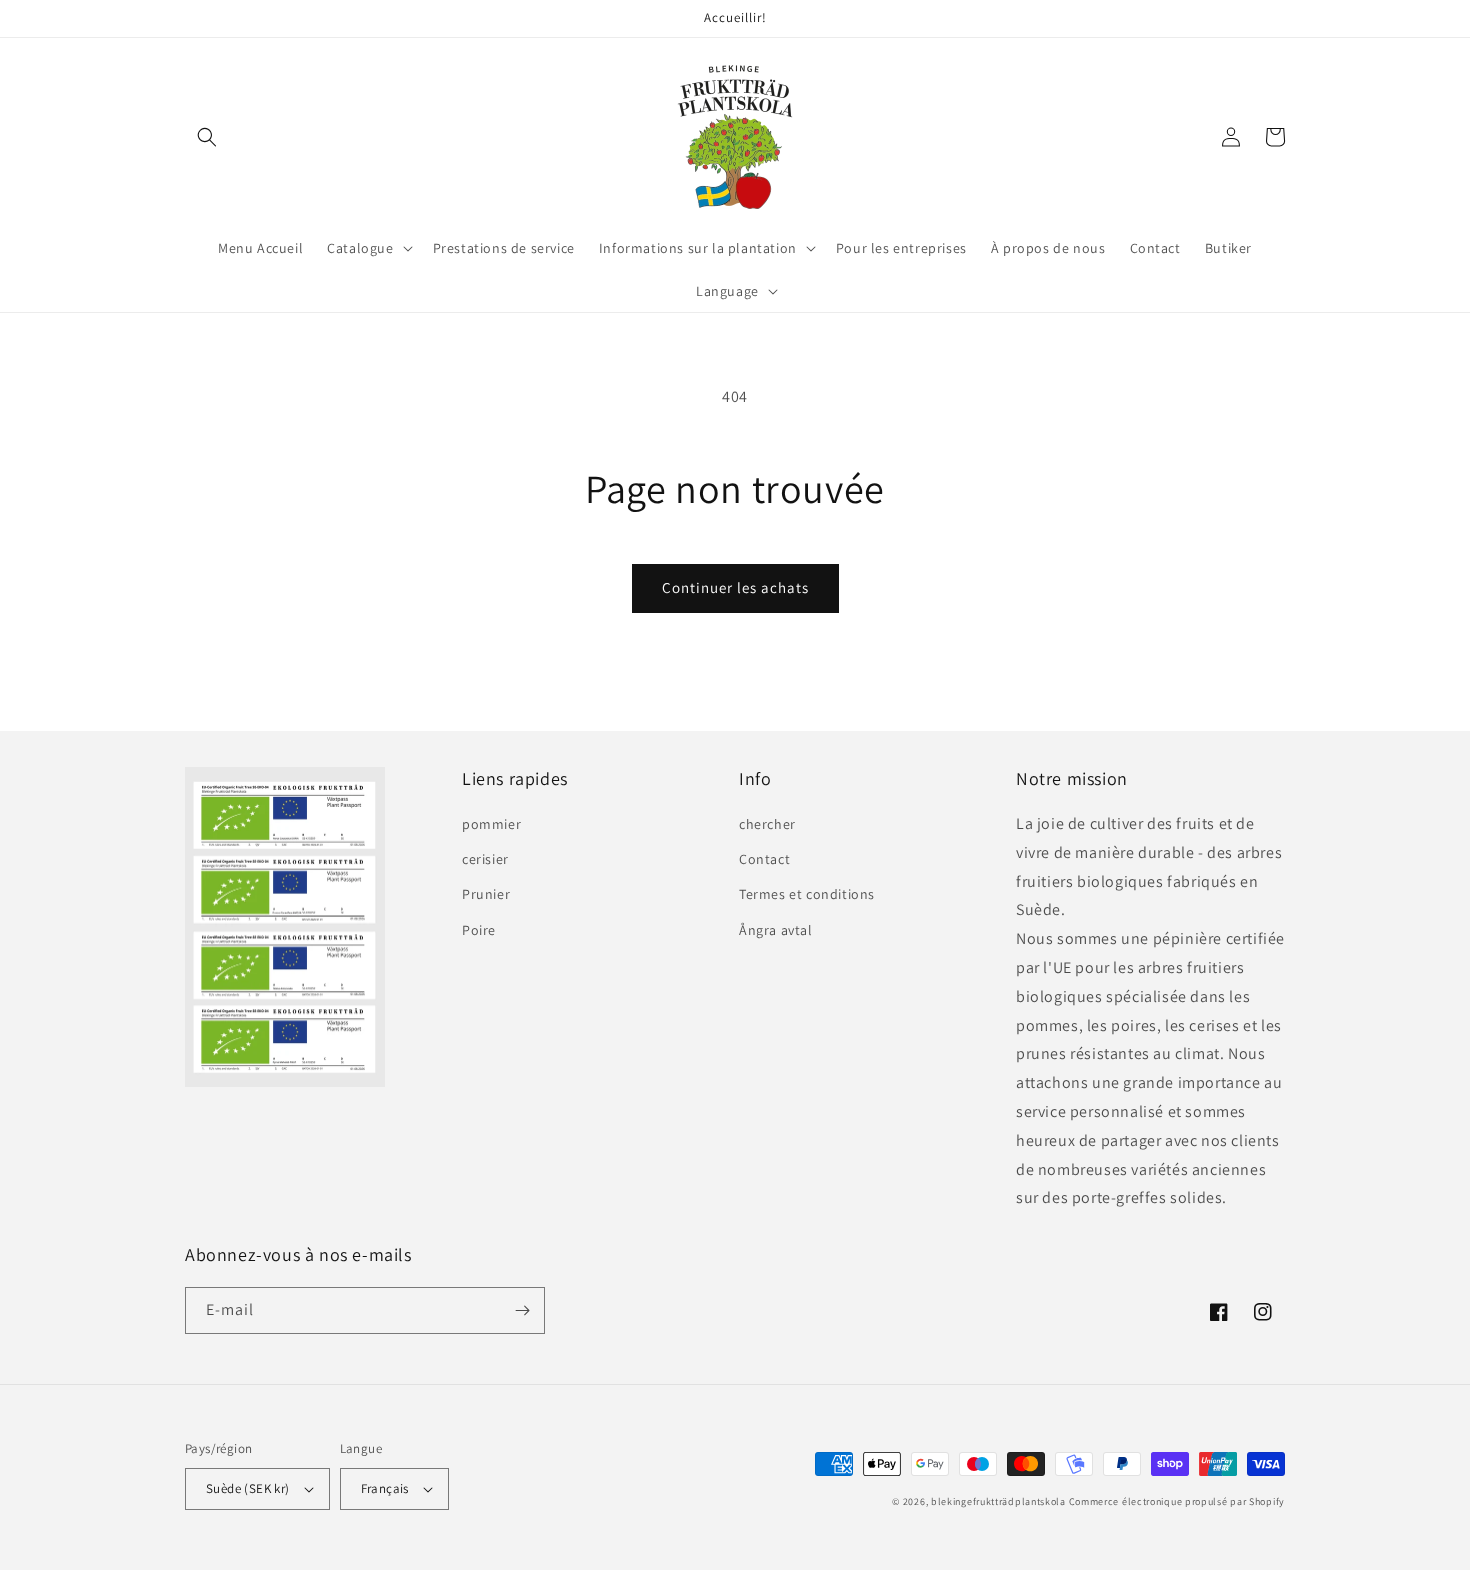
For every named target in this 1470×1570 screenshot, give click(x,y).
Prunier (486, 894)
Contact (764, 859)
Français (385, 1488)
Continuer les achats (735, 587)
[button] (207, 137)
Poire (479, 930)
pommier (491, 824)
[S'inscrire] (522, 1310)
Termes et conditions (807, 894)
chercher (767, 824)
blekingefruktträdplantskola (998, 1501)
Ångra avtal (776, 930)
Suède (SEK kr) (248, 1488)
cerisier (485, 859)
